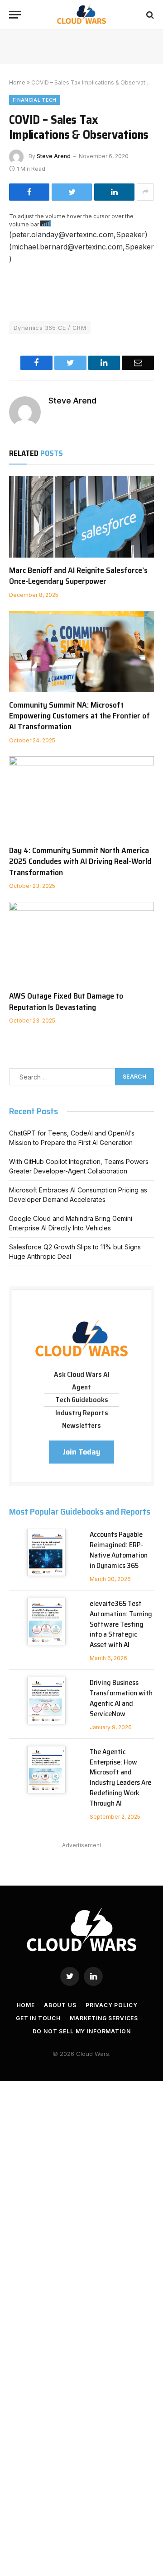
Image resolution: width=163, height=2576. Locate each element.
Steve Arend (54, 156)
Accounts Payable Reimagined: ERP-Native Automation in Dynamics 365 (119, 1550)
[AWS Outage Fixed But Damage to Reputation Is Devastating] (81, 943)
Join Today (81, 1452)
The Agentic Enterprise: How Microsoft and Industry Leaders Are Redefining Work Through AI (120, 1777)
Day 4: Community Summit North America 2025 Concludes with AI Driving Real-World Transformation (80, 861)
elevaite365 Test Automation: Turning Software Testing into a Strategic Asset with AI (121, 1624)
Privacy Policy (112, 2005)
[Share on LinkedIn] (114, 192)
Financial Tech (35, 100)
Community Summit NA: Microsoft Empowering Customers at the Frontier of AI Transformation (79, 716)
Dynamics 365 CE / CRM (50, 328)
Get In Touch (38, 2018)
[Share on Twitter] (72, 192)
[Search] (149, 15)
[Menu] (15, 15)
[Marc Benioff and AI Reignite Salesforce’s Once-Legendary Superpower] (81, 517)
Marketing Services (104, 2018)
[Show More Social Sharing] (145, 192)
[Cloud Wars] (82, 15)
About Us (60, 2005)
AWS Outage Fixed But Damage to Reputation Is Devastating (66, 1001)
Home (17, 82)
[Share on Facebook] (29, 192)
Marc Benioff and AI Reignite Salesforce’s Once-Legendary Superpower (78, 576)
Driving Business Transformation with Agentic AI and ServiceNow (121, 1698)
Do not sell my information (82, 2031)
